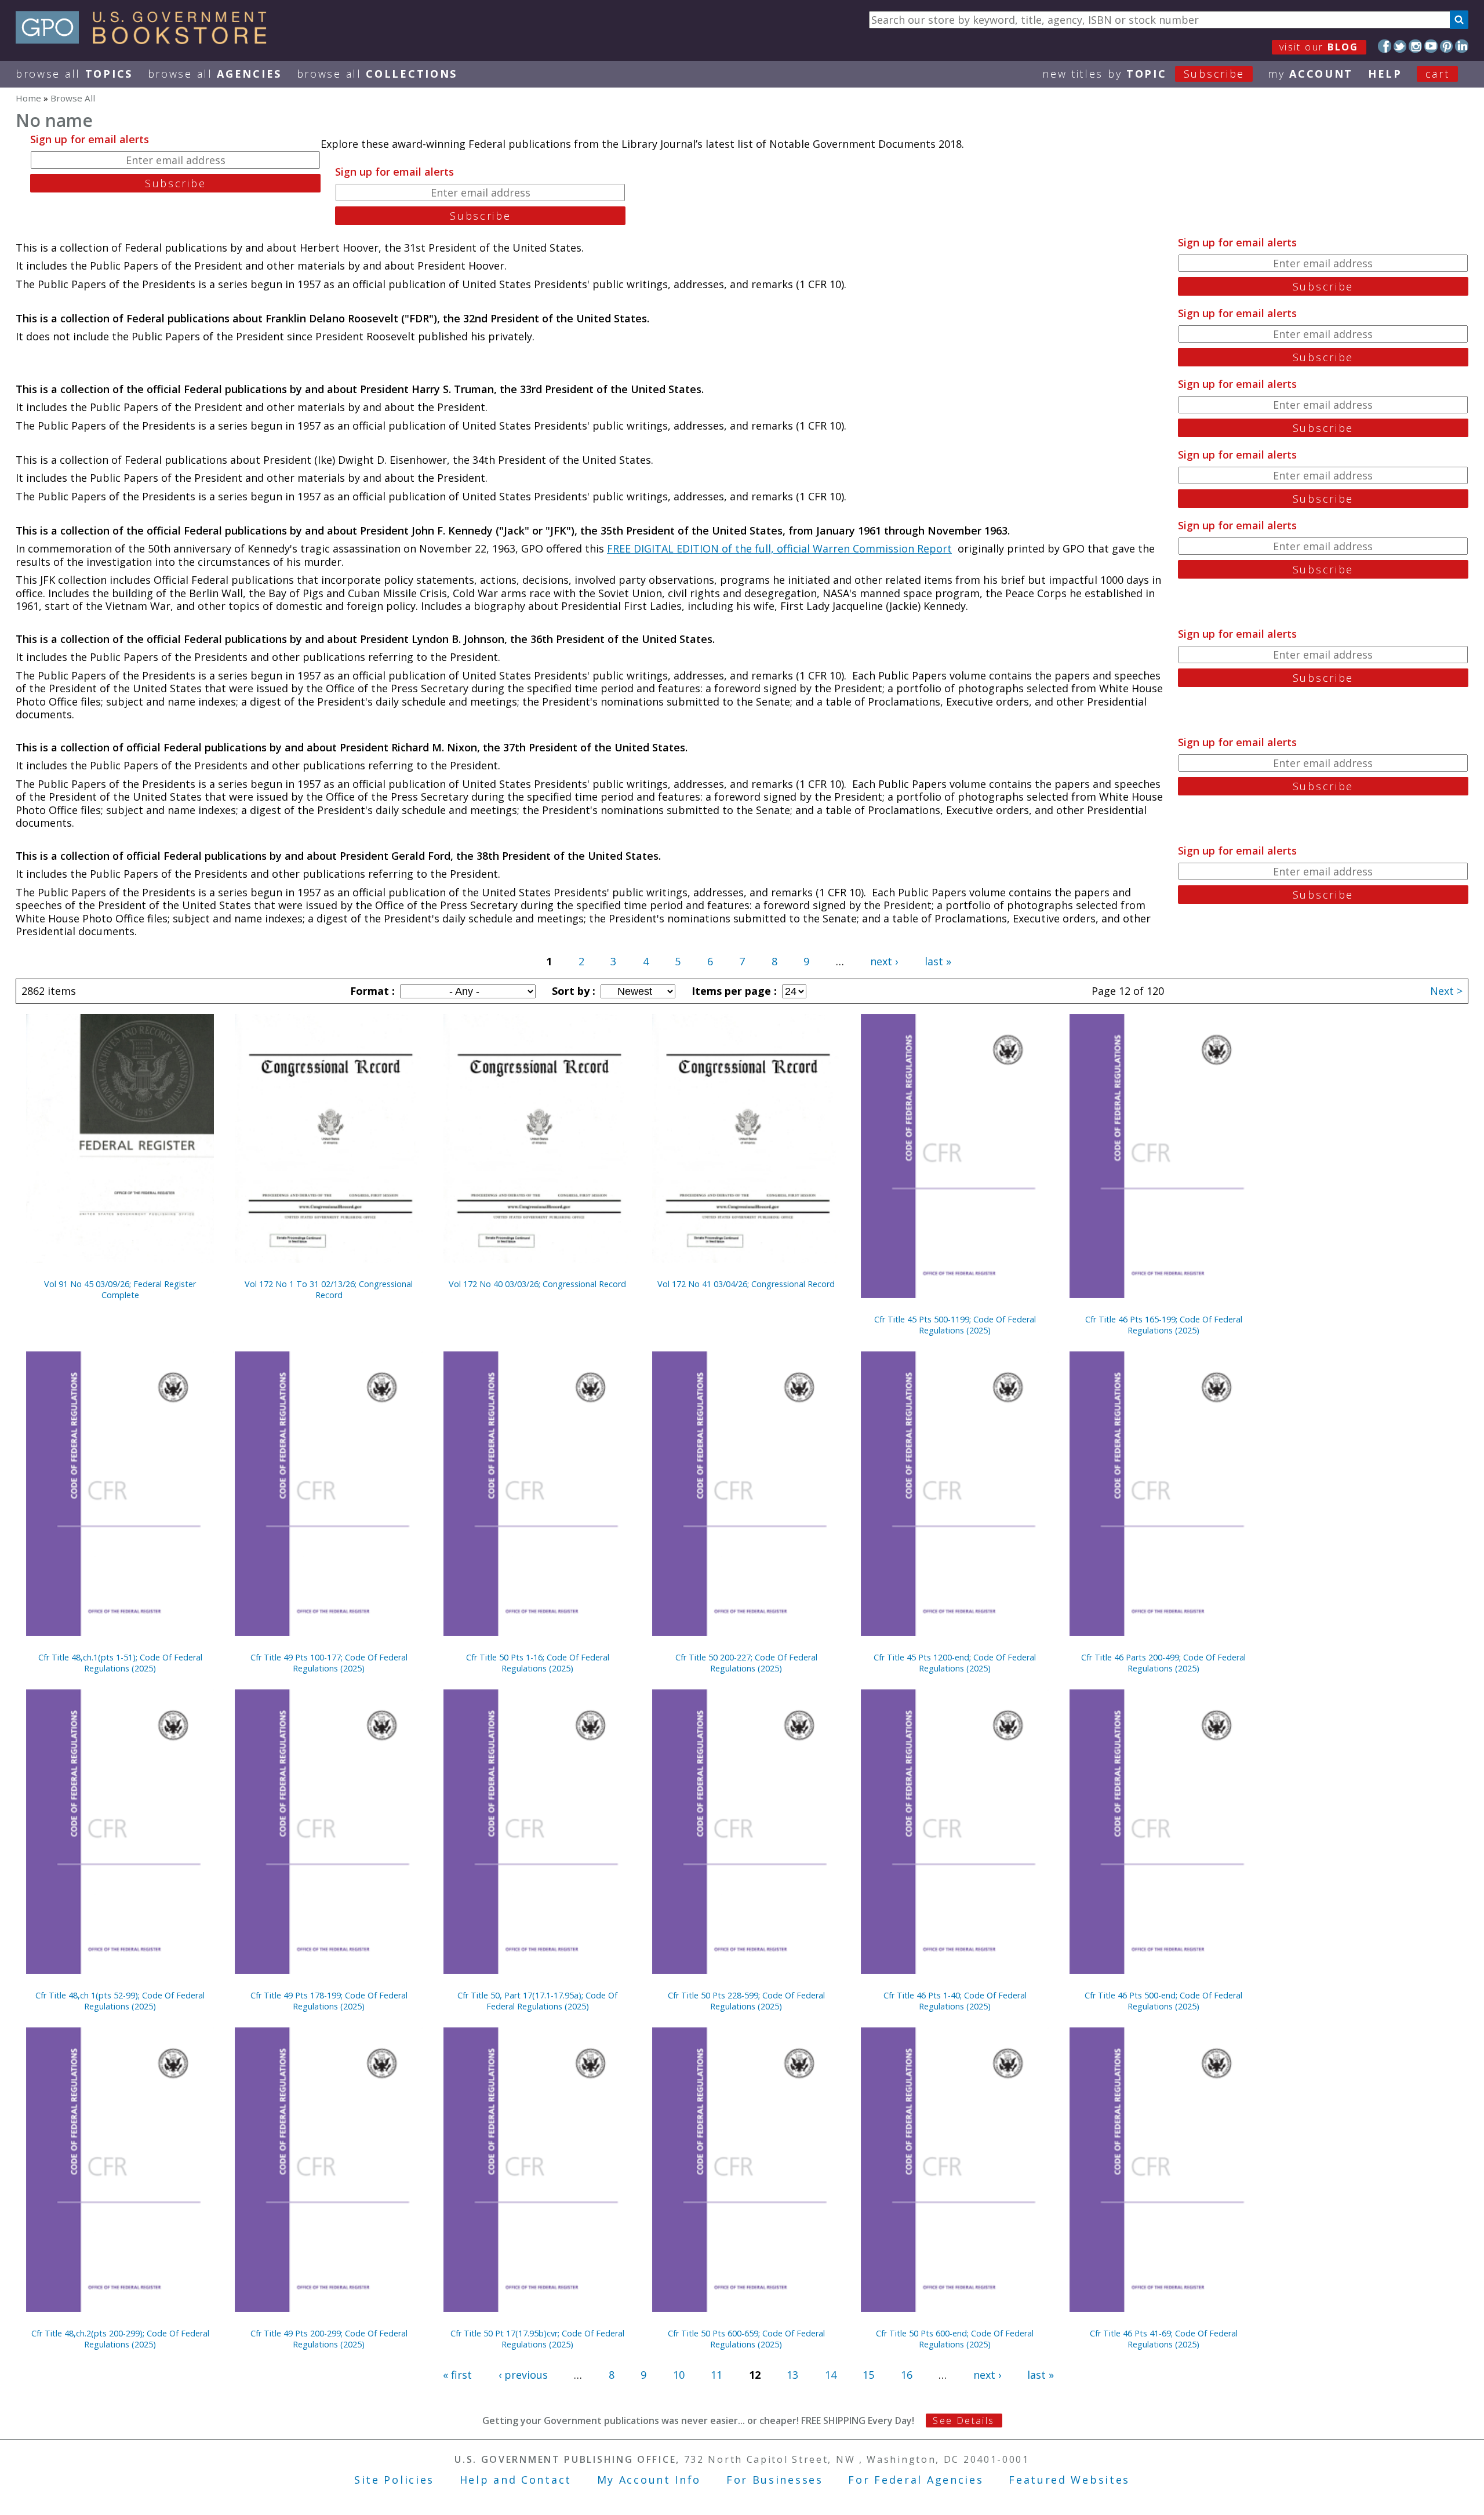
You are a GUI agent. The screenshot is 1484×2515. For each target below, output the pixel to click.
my (1310, 74)
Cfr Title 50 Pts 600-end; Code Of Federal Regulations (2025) (955, 2339)
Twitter (1400, 46)
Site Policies (394, 2480)
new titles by (1143, 74)
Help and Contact (516, 2480)
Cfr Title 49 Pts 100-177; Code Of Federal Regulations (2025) (329, 1663)
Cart (1438, 74)
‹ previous (523, 2375)
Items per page (733, 991)
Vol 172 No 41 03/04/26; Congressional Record (746, 1284)
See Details (963, 2420)
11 (716, 2375)
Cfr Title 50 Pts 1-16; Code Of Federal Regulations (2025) (538, 1663)
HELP (1385, 74)
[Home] (146, 40)
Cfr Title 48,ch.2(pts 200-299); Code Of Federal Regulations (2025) (120, 2339)
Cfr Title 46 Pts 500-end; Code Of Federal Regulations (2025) (1163, 2001)
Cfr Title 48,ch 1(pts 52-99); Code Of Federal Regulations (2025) (120, 2001)
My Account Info (649, 2480)
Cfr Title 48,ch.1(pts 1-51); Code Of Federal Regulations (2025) (120, 1663)
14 (831, 2375)
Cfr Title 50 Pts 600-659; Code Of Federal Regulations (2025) (746, 2339)
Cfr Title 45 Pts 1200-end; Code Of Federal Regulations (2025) (955, 1663)
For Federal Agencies (916, 2480)
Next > (1446, 991)
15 (868, 2375)
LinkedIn (1462, 46)
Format (371, 991)
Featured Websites (1069, 2480)
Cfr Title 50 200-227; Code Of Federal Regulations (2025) (746, 1663)
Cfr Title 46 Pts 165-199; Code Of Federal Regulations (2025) (1164, 1325)
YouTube (1431, 46)
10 (679, 2375)
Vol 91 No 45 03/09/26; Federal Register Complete (120, 1289)
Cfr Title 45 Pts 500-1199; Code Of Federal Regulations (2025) (955, 1325)
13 (792, 2375)
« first (457, 2375)
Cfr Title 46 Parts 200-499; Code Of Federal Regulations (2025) (1163, 1663)
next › (884, 961)
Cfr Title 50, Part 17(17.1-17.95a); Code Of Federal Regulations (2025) (537, 2001)
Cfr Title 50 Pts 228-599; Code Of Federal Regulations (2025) (746, 2001)
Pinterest (1447, 46)
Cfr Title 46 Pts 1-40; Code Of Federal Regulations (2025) (955, 2001)
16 (907, 2375)
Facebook (1385, 46)
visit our (1319, 47)
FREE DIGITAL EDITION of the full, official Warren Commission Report (779, 548)
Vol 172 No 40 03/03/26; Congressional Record (537, 1284)
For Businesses (775, 2480)
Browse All (74, 74)
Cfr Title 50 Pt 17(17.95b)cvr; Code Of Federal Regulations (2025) (537, 2339)
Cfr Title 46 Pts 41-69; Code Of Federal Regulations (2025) (1164, 2339)
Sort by (572, 991)
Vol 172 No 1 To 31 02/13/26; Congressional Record (329, 1289)
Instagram (1415, 46)
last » (938, 961)
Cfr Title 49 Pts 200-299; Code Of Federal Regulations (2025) (329, 2339)
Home (28, 98)
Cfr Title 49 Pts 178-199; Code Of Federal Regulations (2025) (329, 2001)
